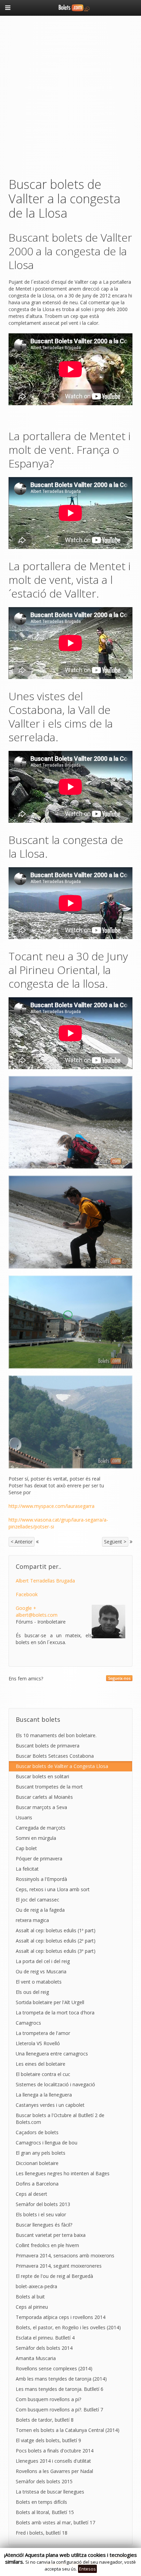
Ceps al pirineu (32, 2307)
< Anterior (22, 1542)
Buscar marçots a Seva (41, 1807)
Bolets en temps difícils (41, 2502)
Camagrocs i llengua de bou (47, 2143)
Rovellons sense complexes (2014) (54, 2368)
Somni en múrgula (36, 1838)
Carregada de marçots (41, 1828)
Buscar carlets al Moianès (44, 1797)
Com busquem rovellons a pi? (48, 2399)
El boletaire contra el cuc (43, 2074)
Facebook (27, 1594)
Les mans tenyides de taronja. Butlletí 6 (60, 2389)
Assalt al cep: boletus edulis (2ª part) (56, 1941)
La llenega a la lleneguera (44, 2095)
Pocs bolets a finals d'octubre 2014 (55, 2451)
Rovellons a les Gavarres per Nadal (54, 2471)
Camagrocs (28, 2023)
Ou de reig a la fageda (40, 1910)
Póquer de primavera (39, 1859)
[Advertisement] (70, 95)
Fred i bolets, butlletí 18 (42, 2533)
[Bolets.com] (70, 7)
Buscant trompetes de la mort (49, 1787)
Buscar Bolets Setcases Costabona (55, 1756)
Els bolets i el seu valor (41, 2214)
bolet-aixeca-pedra (36, 2286)
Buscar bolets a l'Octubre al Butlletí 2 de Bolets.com (60, 2119)
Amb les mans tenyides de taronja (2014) (61, 2379)
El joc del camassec (37, 1900)
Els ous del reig (32, 1992)
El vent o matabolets (39, 1982)
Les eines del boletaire (41, 2064)
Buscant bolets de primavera (48, 1746)
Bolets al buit (30, 2297)
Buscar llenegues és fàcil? (44, 2225)
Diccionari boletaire (37, 2163)
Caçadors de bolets (37, 2132)
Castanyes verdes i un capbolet (50, 2105)
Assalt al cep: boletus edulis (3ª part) (56, 1951)
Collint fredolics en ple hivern (47, 2245)
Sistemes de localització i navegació (55, 2084)
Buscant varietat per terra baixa (51, 2235)
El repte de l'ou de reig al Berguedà (54, 2276)
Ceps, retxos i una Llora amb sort (53, 1889)
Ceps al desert (31, 2194)
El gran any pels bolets (41, 2153)
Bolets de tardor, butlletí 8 (45, 2420)
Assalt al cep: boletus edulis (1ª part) (56, 1930)
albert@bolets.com (37, 1615)
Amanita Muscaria (36, 2358)
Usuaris (24, 1817)
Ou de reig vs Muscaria (41, 1971)
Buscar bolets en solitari (42, 1776)
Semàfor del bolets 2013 (43, 2204)
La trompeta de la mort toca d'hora (55, 2013)
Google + (26, 1608)
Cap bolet (26, 1848)
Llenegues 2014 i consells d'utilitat (53, 2461)
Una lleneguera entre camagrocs (52, 2054)
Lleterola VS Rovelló (38, 2043)
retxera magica (32, 1920)
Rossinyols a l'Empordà (41, 1879)
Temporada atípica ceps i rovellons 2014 (61, 2317)
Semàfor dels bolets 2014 (44, 2348)
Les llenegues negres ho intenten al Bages (63, 2173)
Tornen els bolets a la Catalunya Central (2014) (68, 2430)
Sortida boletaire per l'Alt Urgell (50, 2002)
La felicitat (27, 1869)
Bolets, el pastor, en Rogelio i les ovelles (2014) (68, 2327)
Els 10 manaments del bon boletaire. (56, 1735)
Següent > (115, 1542)
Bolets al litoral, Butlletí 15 (45, 2512)
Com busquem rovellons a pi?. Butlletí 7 (59, 2410)
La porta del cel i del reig (43, 1961)
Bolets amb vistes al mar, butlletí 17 (55, 2522)
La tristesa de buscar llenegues (50, 2492)
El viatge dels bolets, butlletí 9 (48, 2440)
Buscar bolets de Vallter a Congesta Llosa (62, 1766)
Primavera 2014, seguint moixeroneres (59, 2266)
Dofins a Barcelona (37, 2184)
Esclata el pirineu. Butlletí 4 (45, 2338)
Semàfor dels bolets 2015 (44, 2481)
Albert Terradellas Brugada (45, 1581)
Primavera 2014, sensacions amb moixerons (65, 2255)
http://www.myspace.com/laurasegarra (52, 1506)
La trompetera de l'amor (43, 2033)
